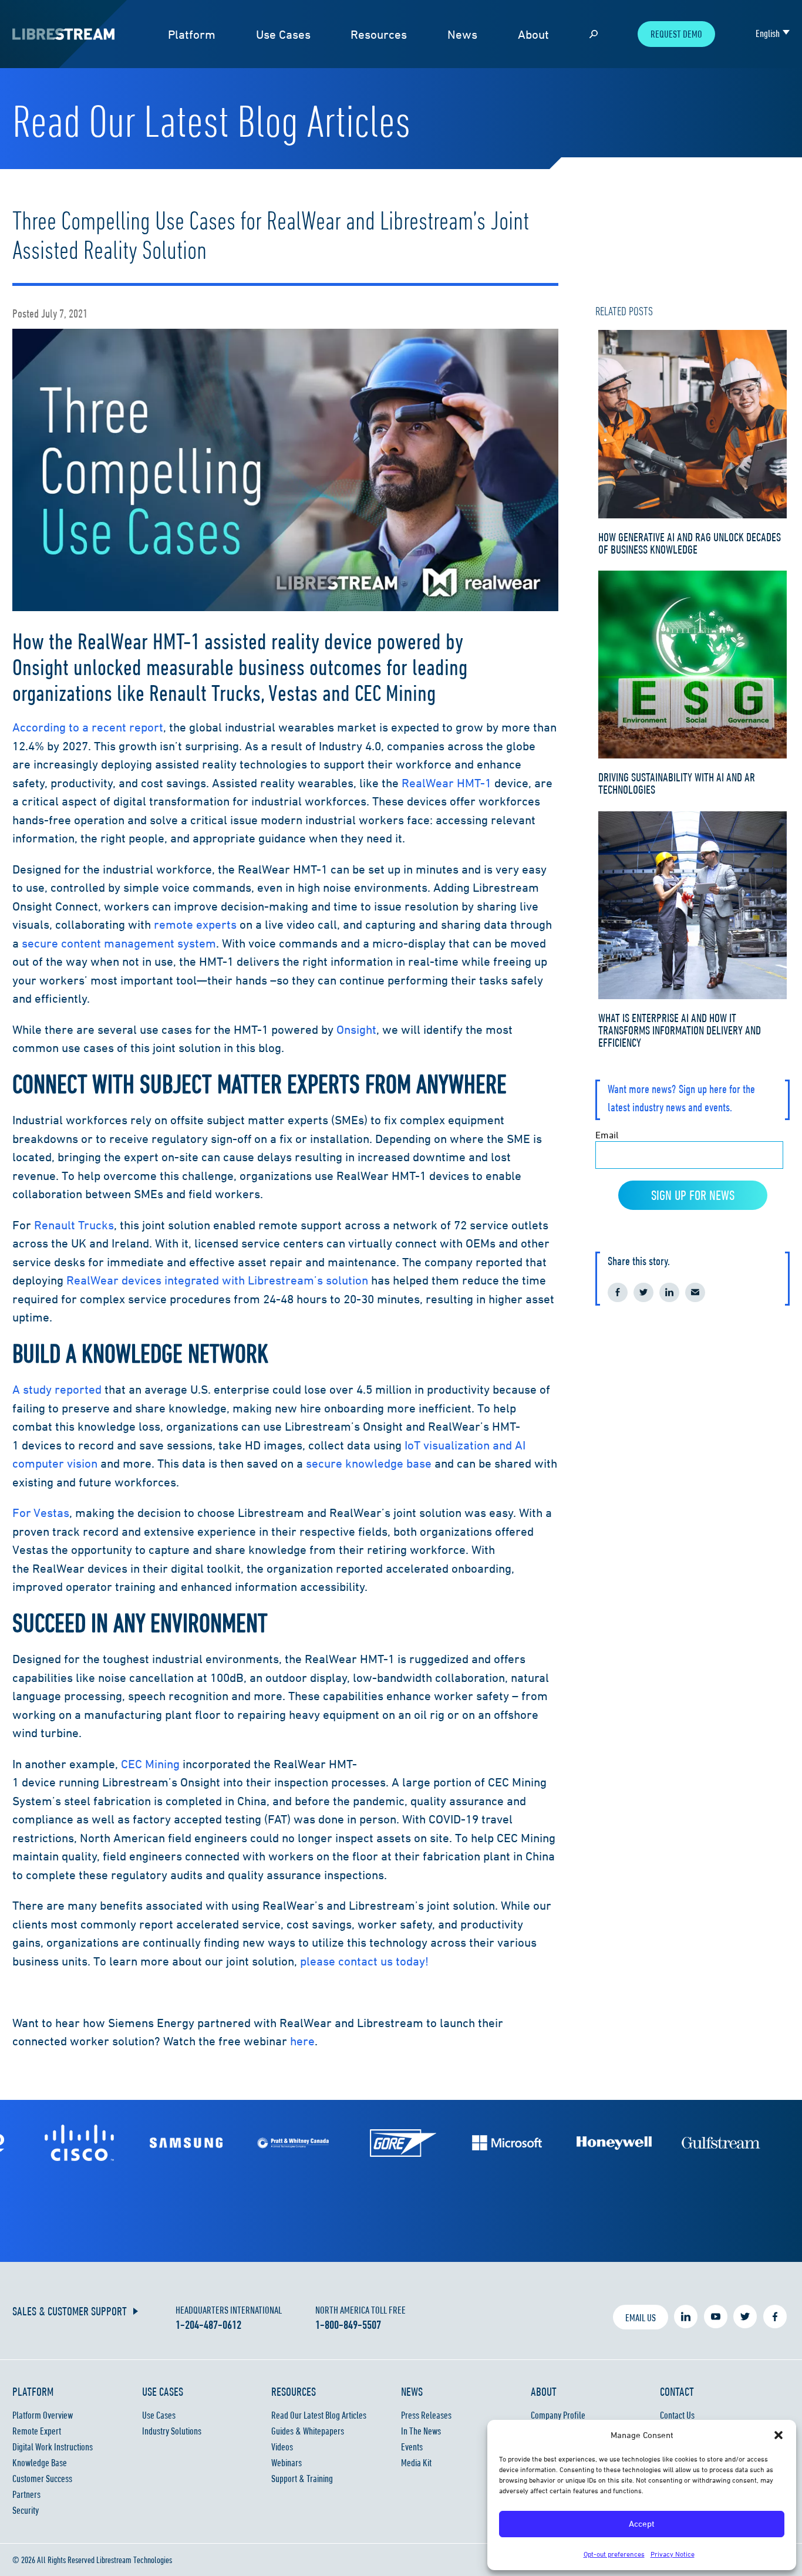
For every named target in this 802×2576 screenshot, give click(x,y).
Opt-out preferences (614, 2554)
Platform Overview (43, 2415)
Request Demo (676, 34)
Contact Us (677, 2415)
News (462, 34)
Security (26, 2510)
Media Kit (416, 2463)
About (533, 34)
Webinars (287, 2463)
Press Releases (426, 2415)
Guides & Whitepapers (308, 2431)
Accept (642, 2523)
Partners (26, 2494)
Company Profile (558, 2415)
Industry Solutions (172, 2431)
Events (412, 2447)
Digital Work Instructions (53, 2447)
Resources (379, 34)
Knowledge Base (40, 2463)
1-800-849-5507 (348, 2325)
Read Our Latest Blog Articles (319, 2415)
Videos (282, 2447)
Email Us (641, 2318)
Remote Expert (37, 2431)
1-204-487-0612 (208, 2325)
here (302, 2041)
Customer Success (42, 2479)
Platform (192, 34)
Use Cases (283, 34)
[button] (779, 2435)
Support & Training (302, 2479)
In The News (421, 2431)
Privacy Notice (673, 2554)
